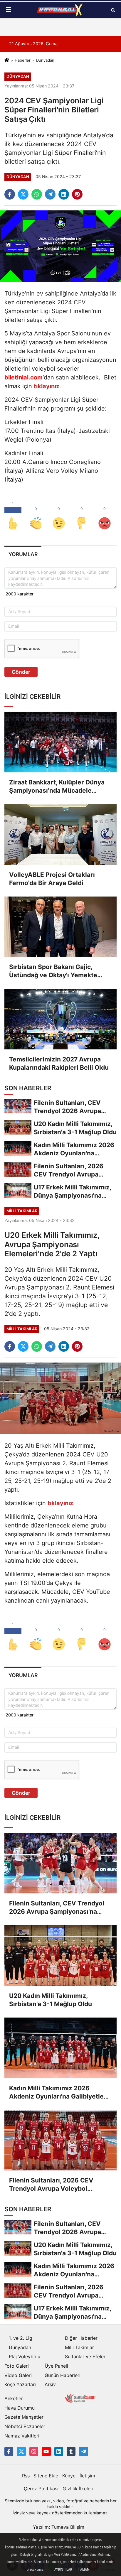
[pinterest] (77, 194)
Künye (69, 2476)
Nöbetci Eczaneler (25, 2426)
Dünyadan (45, 60)
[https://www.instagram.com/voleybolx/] (34, 2451)
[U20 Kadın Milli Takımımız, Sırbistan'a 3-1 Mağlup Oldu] (60, 1955)
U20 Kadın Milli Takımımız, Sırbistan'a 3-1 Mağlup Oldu (51, 2000)
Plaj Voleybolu (25, 2356)
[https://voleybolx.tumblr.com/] (71, 2451)
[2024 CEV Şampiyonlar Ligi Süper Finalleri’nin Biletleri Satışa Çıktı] (60, 246)
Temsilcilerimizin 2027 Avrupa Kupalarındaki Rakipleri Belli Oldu (59, 1063)
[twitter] (23, 194)
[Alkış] (36, 514)
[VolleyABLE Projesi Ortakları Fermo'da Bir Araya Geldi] (60, 834)
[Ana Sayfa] (7, 60)
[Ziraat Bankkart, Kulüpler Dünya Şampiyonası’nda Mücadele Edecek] (60, 742)
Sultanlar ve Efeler (85, 2356)
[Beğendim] (13, 514)
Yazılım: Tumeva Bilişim (59, 2527)
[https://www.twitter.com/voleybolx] (21, 2451)
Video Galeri (18, 2375)
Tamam (84, 2570)
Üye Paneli (56, 2366)
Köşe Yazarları (20, 2384)
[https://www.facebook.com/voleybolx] (9, 2451)
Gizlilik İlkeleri (78, 2489)
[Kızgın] (105, 514)
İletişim (87, 2476)
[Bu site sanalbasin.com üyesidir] (80, 2398)
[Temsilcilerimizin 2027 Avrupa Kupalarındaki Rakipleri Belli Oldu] (60, 1019)
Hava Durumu (20, 2408)
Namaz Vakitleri (22, 2436)
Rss (26, 2476)
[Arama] (113, 10)
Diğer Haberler (81, 2338)
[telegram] (50, 194)
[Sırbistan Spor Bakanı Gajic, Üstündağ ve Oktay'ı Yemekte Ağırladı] (60, 927)
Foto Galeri (17, 2366)
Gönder (21, 672)
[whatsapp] (37, 194)
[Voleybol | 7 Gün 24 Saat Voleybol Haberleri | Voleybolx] (60, 10)
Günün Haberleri (63, 2375)
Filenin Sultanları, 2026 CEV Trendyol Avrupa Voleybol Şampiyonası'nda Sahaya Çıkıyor (58, 2185)
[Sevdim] (59, 514)
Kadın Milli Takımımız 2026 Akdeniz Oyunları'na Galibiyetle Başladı (56, 2093)
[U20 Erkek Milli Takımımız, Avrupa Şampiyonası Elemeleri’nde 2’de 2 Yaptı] (60, 1398)
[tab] (23, 554)
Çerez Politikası (41, 2489)
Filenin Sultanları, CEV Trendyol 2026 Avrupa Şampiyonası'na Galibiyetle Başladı (57, 1908)
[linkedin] (64, 194)
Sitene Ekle (46, 2476)
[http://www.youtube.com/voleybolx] (46, 2451)
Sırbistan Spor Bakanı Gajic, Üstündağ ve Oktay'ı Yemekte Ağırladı (53, 971)
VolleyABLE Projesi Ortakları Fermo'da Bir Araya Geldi (52, 879)
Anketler (14, 2398)
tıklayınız (60, 1503)
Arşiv (50, 2384)
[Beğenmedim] (82, 514)
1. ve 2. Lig (21, 2338)
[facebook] (10, 194)
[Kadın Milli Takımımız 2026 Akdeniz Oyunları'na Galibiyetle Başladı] (60, 2048)
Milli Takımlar (79, 2347)
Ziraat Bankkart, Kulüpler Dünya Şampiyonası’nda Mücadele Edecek (57, 787)
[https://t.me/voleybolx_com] (83, 2451)
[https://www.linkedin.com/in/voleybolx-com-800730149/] (59, 2451)
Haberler (23, 60)
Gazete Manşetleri (25, 2417)
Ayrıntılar (63, 2570)
